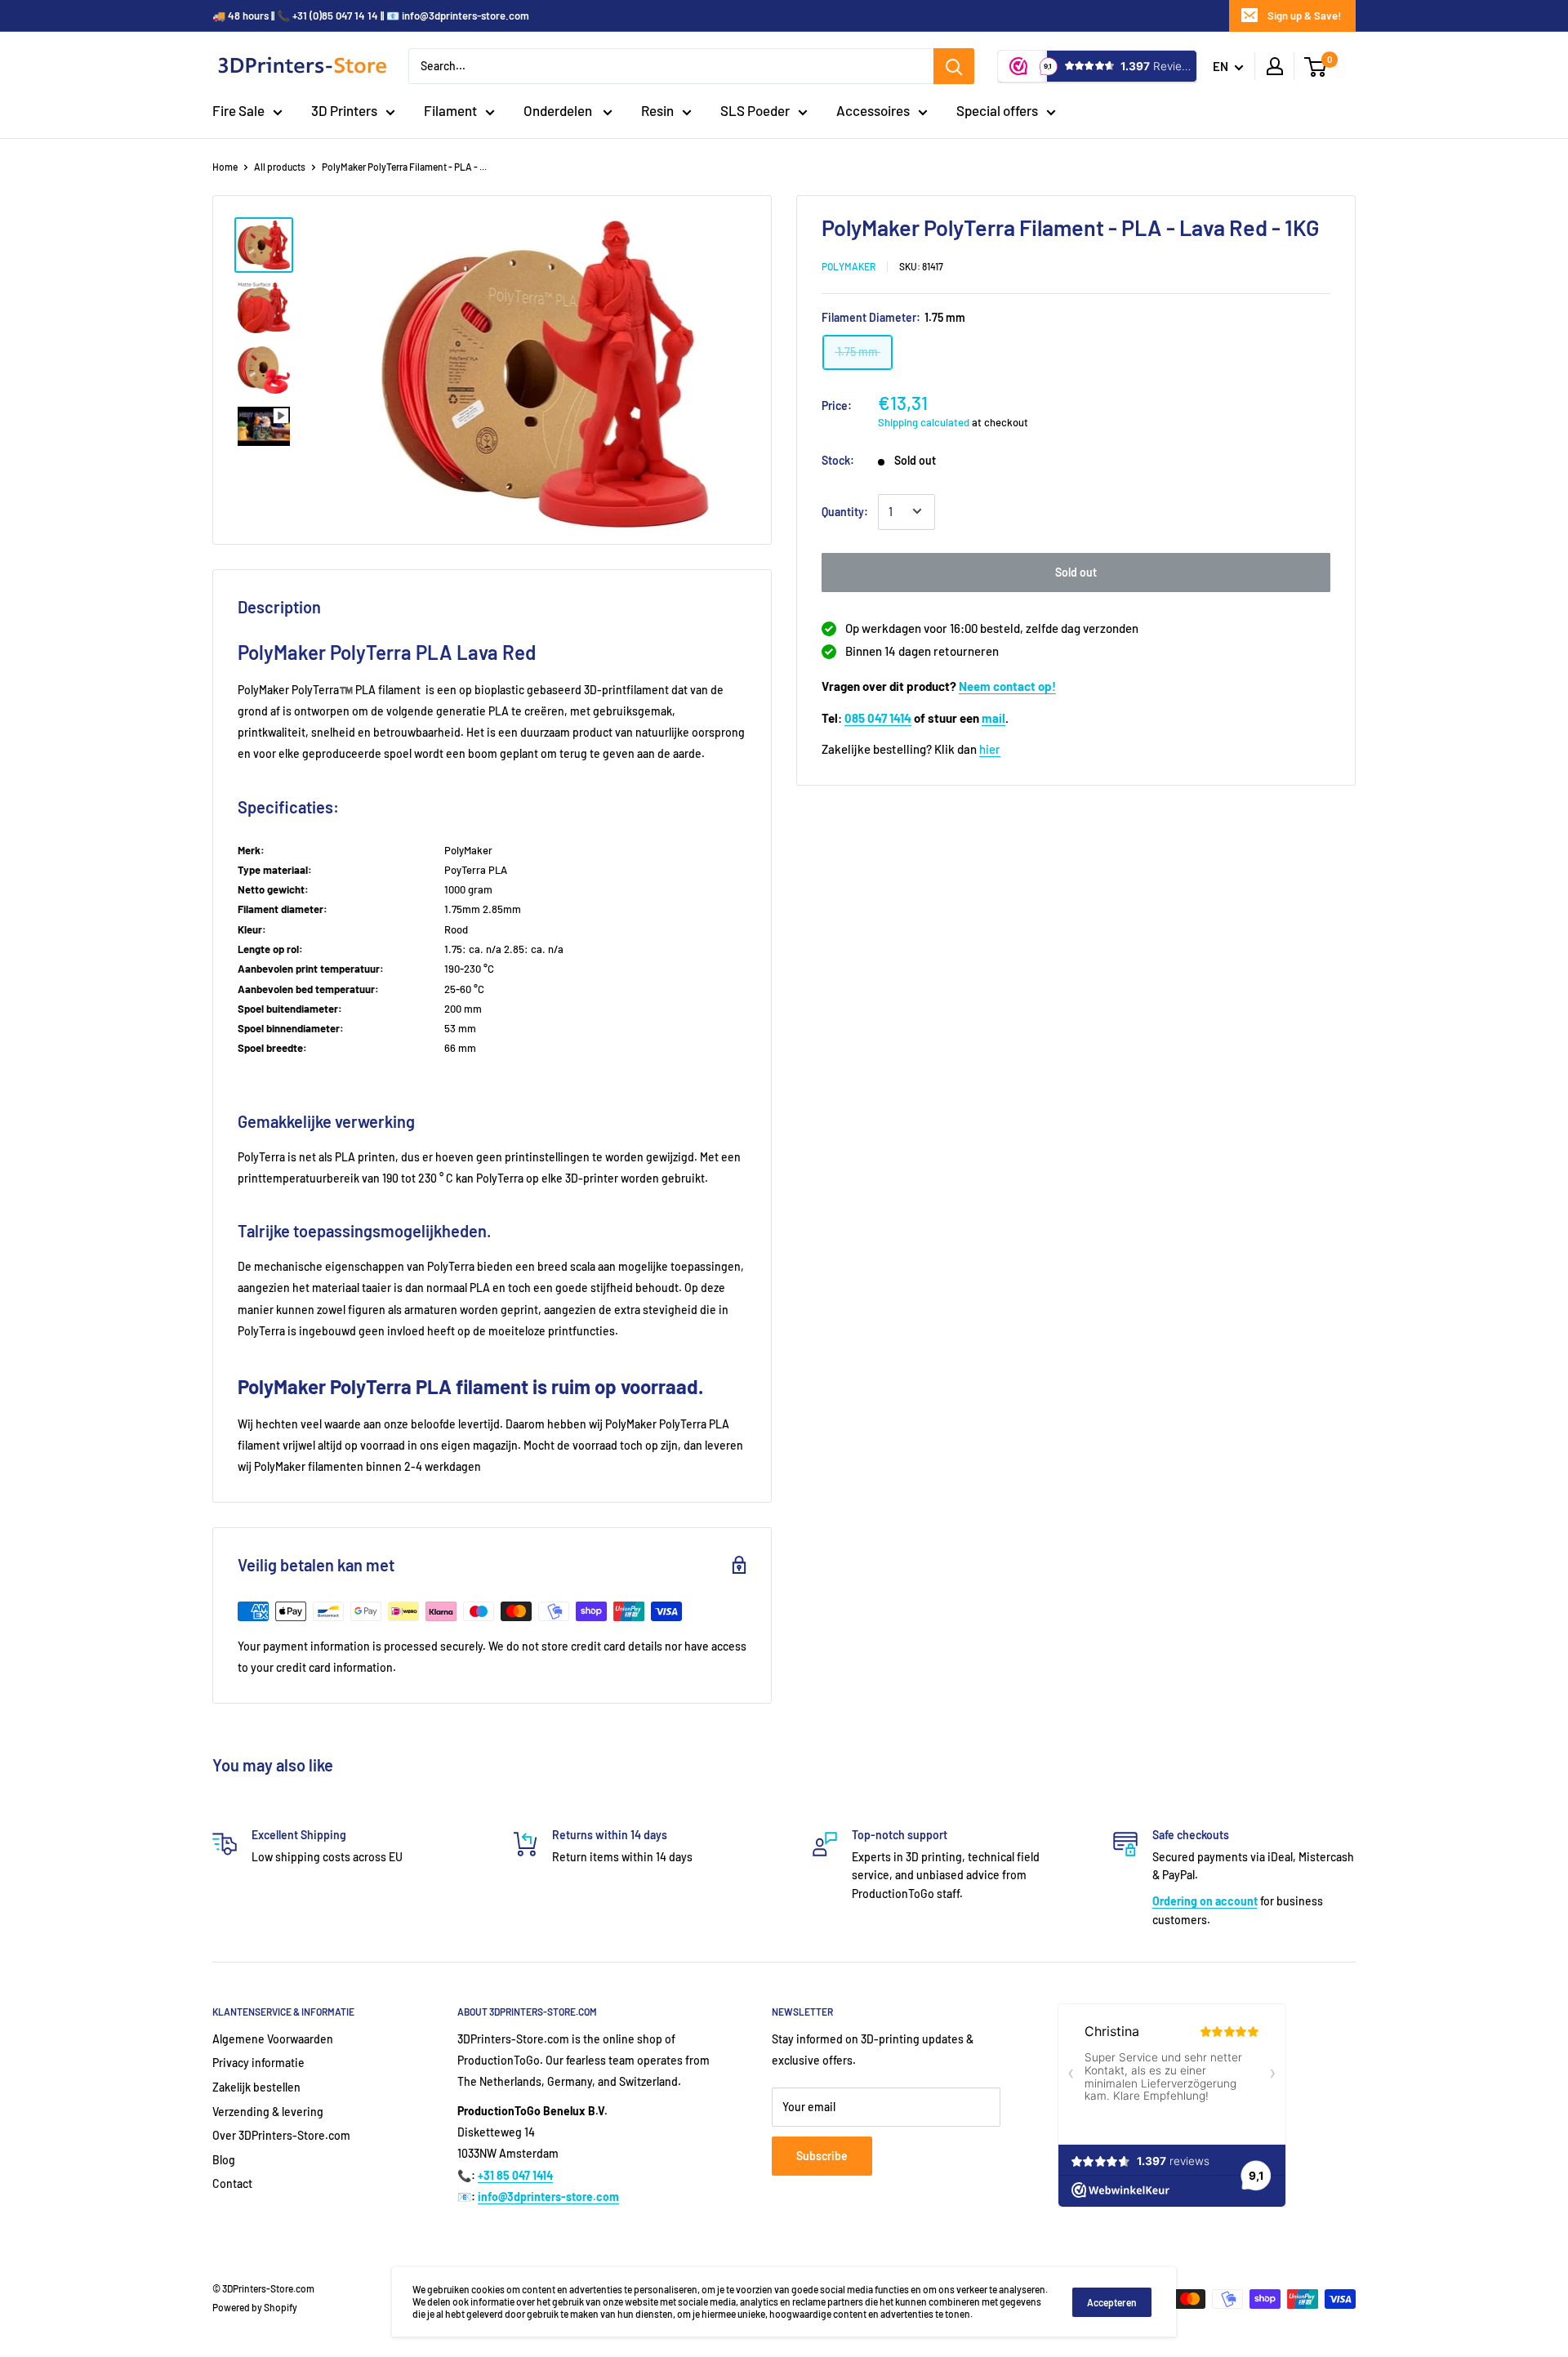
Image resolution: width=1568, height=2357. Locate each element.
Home (225, 167)
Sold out (1076, 571)
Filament (450, 110)
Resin (657, 110)
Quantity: (845, 511)
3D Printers (344, 110)
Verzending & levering (268, 2112)
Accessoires (873, 110)
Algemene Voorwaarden (273, 2039)
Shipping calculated (924, 421)
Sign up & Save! (1304, 16)
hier (990, 749)
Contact (232, 2183)
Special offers (997, 110)
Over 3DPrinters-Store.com (281, 2135)
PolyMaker (849, 265)
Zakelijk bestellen (256, 2087)
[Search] (954, 66)
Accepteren (1112, 2302)
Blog (224, 2160)
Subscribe (822, 2156)
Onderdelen (559, 110)
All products (280, 167)
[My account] (1275, 66)
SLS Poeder (755, 110)
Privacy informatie (258, 2063)
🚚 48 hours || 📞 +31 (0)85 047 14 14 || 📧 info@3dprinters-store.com (371, 16)
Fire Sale (238, 110)
